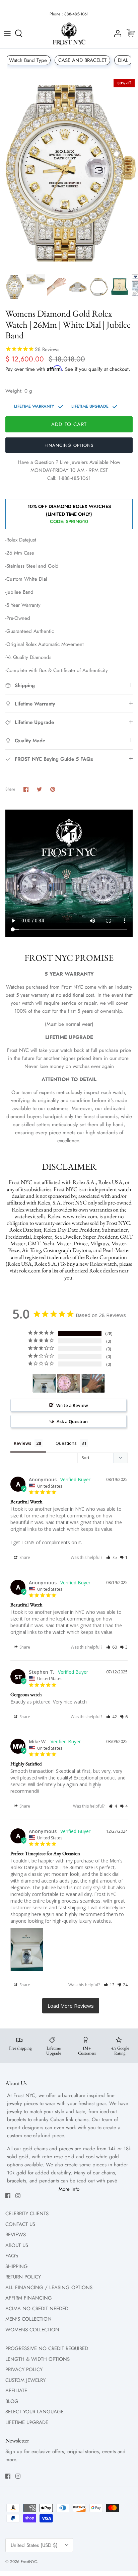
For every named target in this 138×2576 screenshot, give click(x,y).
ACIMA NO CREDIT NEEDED (37, 2309)
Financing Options (69, 445)
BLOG (12, 2401)
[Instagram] (18, 2196)
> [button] (71, 2006)
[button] (112, 1557)
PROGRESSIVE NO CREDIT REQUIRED (47, 2348)
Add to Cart (69, 424)
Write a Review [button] (72, 1405)
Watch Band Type (28, 60)
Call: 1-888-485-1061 (69, 478)
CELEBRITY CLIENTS (27, 2214)
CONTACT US (20, 2224)
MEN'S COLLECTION (28, 2319)
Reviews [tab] (22, 1443)
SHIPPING (17, 2266)
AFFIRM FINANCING (29, 2298)
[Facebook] (8, 2196)
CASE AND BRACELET (82, 60)
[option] (69, 173)
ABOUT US (17, 2245)
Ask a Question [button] (72, 1421)
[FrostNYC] (69, 34)
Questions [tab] (66, 1443)
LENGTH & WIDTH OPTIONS (38, 2359)
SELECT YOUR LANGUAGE (34, 2412)
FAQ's (12, 2256)
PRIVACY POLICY (24, 2370)
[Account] (116, 33)
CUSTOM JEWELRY (25, 2380)
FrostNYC (29, 2562)
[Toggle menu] (7, 33)
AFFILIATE (16, 2391)
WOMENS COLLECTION (32, 2330)
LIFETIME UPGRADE (27, 2422)
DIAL (123, 60)
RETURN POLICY (23, 2277)
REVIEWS (16, 2235)
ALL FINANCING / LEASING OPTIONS (49, 2288)
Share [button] (24, 1557)
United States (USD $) (34, 2545)
